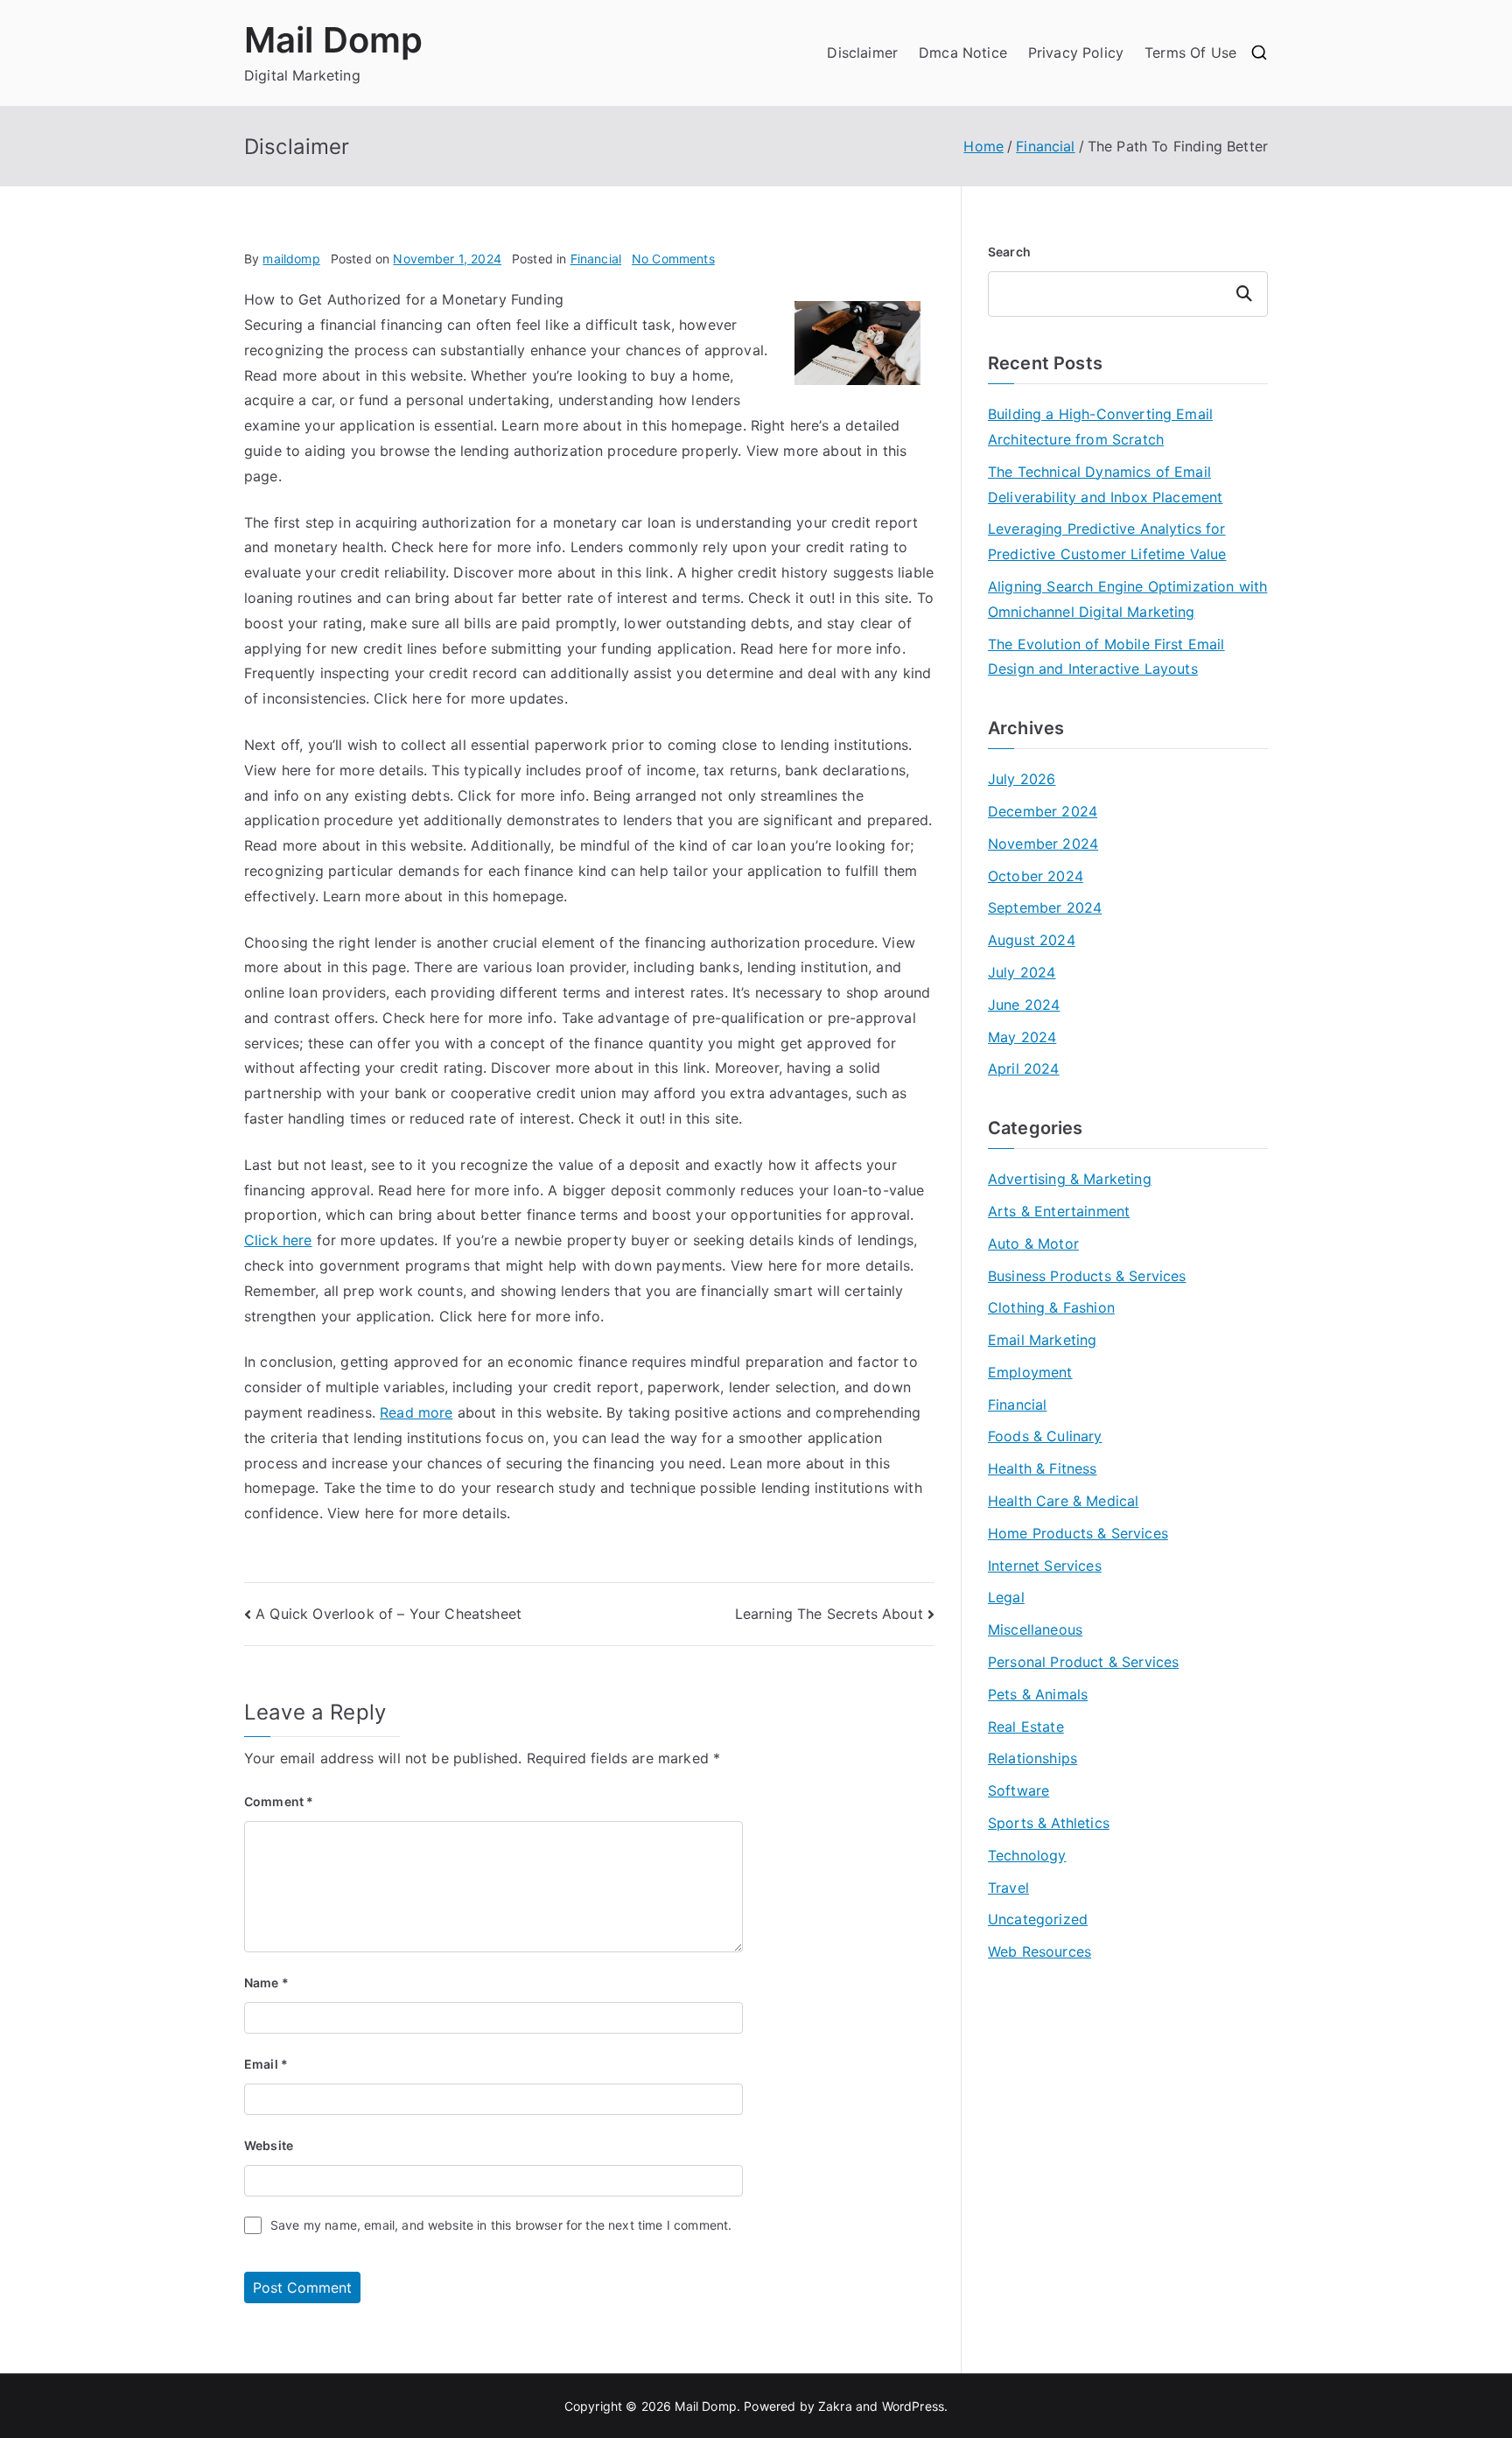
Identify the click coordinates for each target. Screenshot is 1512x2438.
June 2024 (1024, 1005)
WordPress (913, 2406)
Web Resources (1039, 1951)
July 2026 (1022, 779)
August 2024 (1032, 940)
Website (269, 2145)
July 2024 (1022, 972)
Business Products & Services (1087, 1276)
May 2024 (1022, 1037)
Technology (1027, 1855)
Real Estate (1026, 1727)
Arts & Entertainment (1059, 1211)
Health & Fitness (1043, 1468)
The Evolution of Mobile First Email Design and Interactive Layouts (1106, 657)
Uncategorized (1038, 1919)
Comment (279, 1801)
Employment (1030, 1372)
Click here (278, 1240)
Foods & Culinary (1045, 1436)
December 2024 (1043, 811)
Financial (596, 259)
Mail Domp (333, 40)
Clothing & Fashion (1051, 1307)
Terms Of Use (1190, 53)
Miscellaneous (1035, 1629)
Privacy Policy (1076, 53)
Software (1018, 1790)
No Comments (673, 259)
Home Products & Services (1078, 1533)
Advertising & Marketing (1070, 1179)
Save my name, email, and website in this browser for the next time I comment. (501, 2225)
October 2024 (1036, 876)
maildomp (291, 259)
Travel (1008, 1888)
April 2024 (1024, 1068)
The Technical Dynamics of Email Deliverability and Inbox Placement (1105, 484)
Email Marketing (1042, 1340)
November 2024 (1043, 844)
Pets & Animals (1038, 1694)
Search (1009, 252)
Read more (416, 1412)
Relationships (1032, 1758)
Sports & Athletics (1049, 1823)
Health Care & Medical (1063, 1501)
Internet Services (1045, 1566)
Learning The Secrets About (829, 1614)
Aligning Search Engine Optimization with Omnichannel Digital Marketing (1127, 599)
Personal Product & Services (1083, 1662)
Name (266, 1983)
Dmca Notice (963, 53)
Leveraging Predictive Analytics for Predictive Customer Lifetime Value (1107, 541)
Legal (1006, 1597)
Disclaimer (862, 53)
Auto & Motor (1033, 1244)
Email (266, 2064)
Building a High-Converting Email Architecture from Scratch (1100, 427)
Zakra (835, 2406)
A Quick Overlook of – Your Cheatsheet (388, 1614)
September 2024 (1045, 907)
